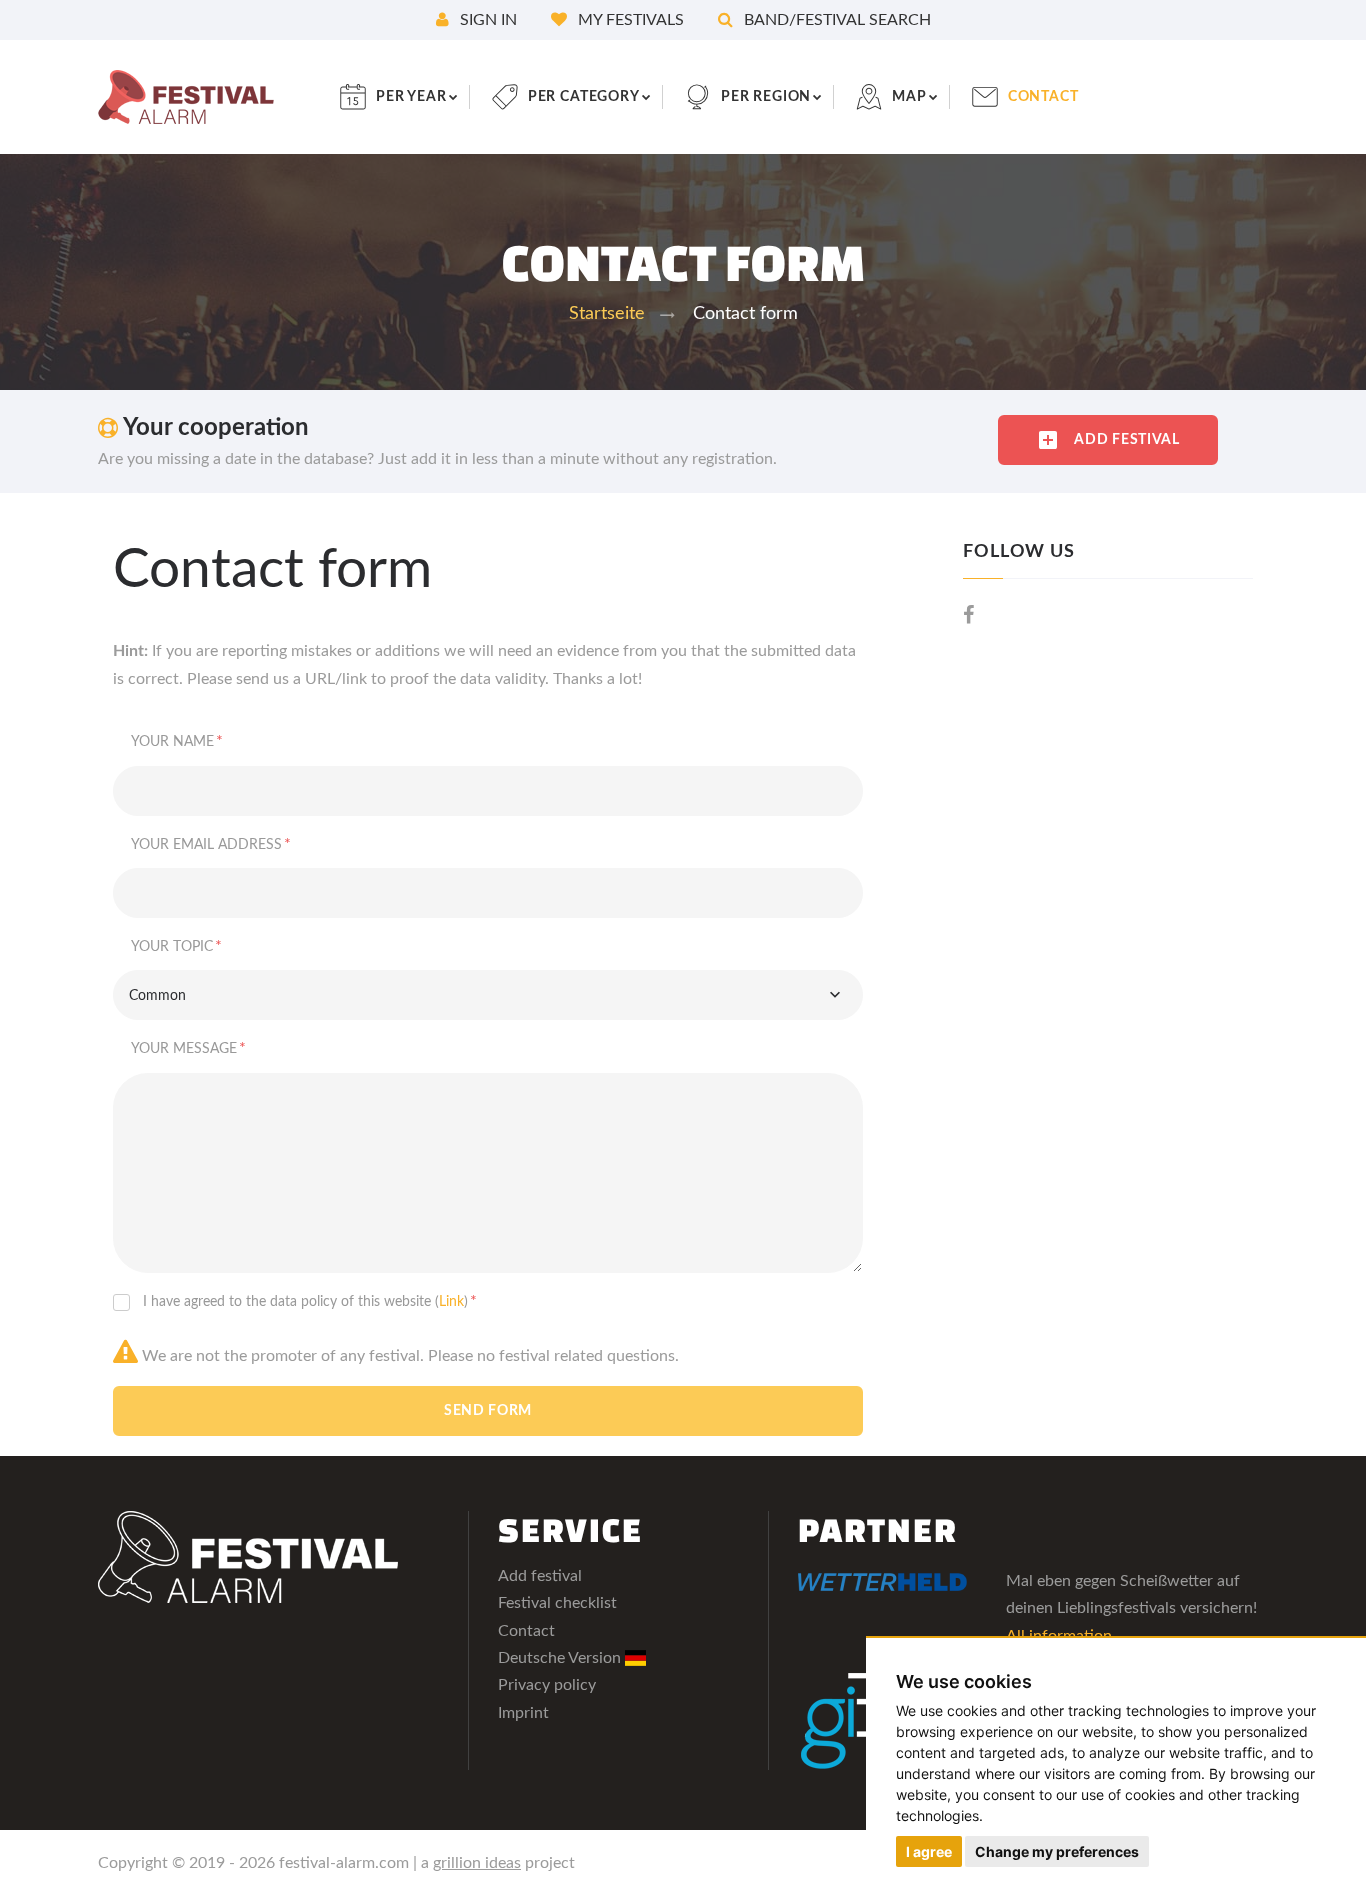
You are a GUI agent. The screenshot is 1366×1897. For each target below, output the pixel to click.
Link (451, 1302)
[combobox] (488, 995)
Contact (526, 1631)
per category (584, 97)
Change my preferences (1057, 1851)
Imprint (523, 1713)
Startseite (607, 314)
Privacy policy (547, 1685)
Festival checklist (557, 1603)
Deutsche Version (561, 1658)
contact (1043, 97)
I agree (929, 1851)
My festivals (629, 20)
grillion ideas (477, 1863)
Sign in (486, 20)
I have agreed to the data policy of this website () (310, 1301)
